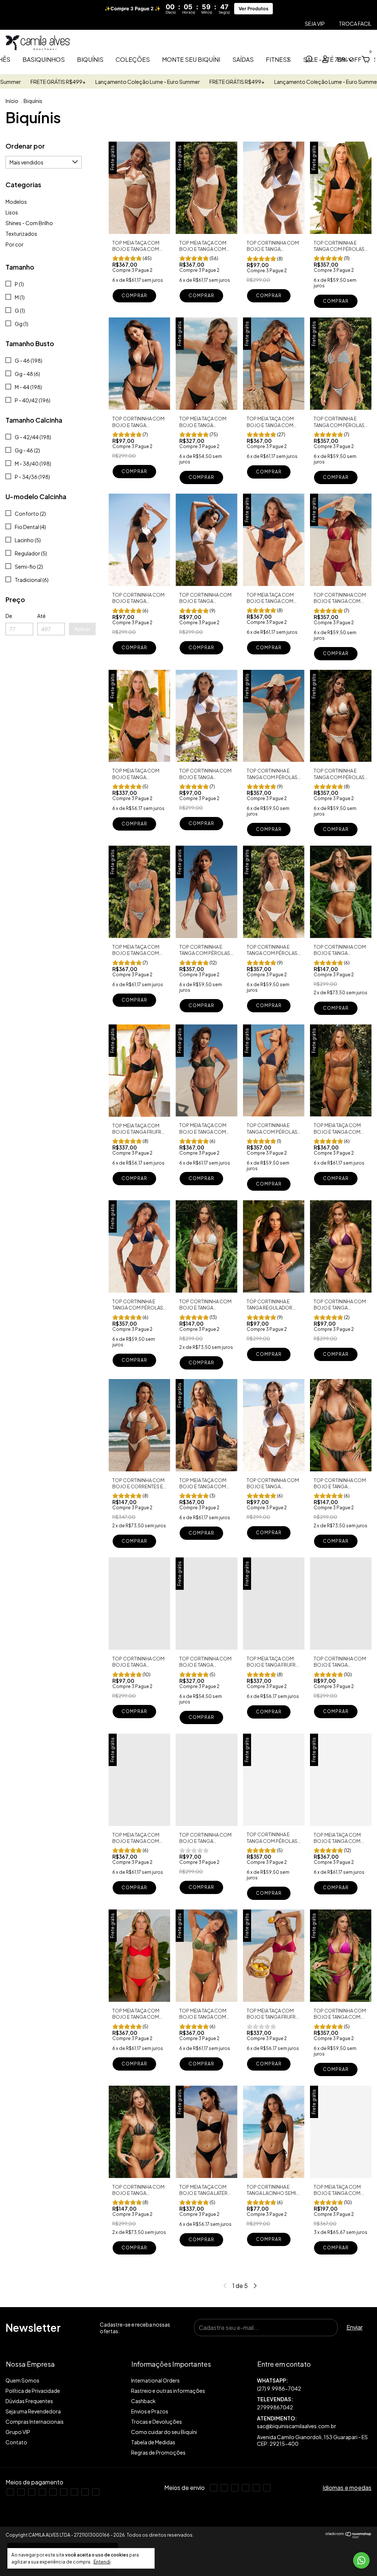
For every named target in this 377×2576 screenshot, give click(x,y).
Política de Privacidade (33, 2391)
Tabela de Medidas (153, 2442)
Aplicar (82, 629)
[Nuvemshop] (348, 2536)
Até (41, 616)
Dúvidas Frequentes (29, 2401)
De (9, 616)
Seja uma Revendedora (33, 2411)
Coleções (133, 59)
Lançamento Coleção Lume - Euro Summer (225, 82)
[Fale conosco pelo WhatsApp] (361, 2560)
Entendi (102, 2562)
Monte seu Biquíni (191, 59)
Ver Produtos (253, 9)
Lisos (12, 212)
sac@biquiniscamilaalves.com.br (297, 2426)
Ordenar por (25, 146)
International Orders (155, 2380)
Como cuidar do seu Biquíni (164, 2432)
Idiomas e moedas (347, 2488)
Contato (16, 2442)
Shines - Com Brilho (29, 223)
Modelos (16, 202)
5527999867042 (314, 2385)
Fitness (278, 59)
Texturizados (21, 234)
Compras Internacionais (35, 2422)
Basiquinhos (44, 59)
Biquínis (90, 59)
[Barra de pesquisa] (309, 60)
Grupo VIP (18, 2432)
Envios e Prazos (150, 2411)
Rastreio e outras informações (168, 2391)
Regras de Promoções (158, 2452)
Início (12, 101)
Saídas (243, 59)
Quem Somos (22, 2380)
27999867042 (275, 2407)
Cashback (143, 2401)
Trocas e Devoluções (156, 2422)
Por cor (15, 244)
